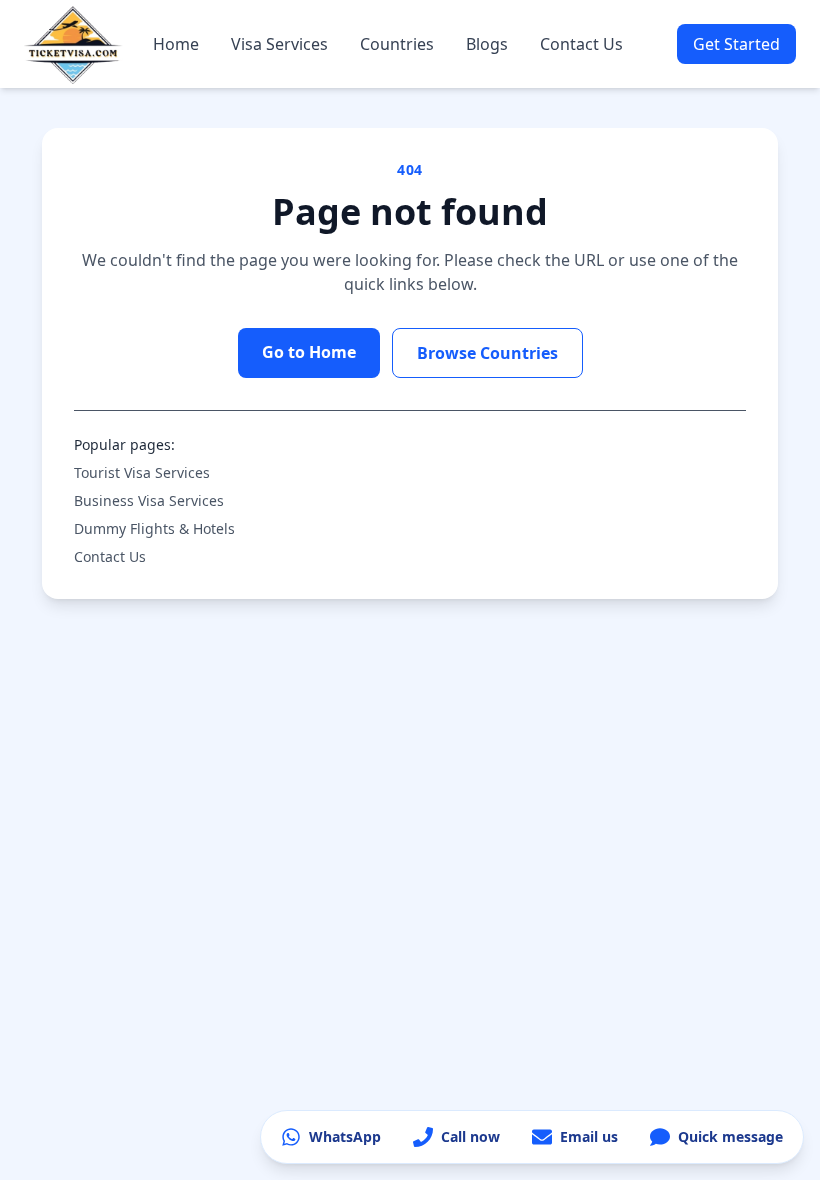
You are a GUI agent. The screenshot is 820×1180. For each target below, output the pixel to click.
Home (176, 44)
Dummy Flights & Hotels (154, 528)
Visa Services (279, 44)
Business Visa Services (149, 500)
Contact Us (581, 44)
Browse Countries (487, 353)
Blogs (487, 44)
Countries (397, 44)
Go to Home (309, 352)
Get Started (736, 44)
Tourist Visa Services (142, 472)
